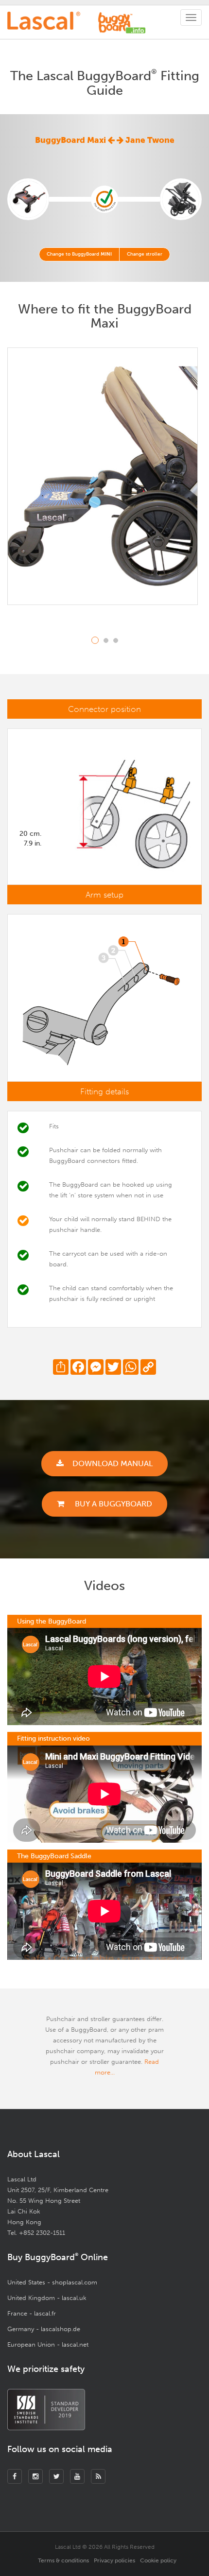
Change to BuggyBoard (79, 254)
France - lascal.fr (32, 2313)
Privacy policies (114, 2560)
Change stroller (145, 254)
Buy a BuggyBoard (113, 1504)
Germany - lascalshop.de (44, 2329)
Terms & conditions (63, 2560)
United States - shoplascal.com (52, 2282)
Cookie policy (158, 2560)
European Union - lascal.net (48, 2344)
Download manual (113, 1463)
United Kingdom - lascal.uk (47, 2298)
